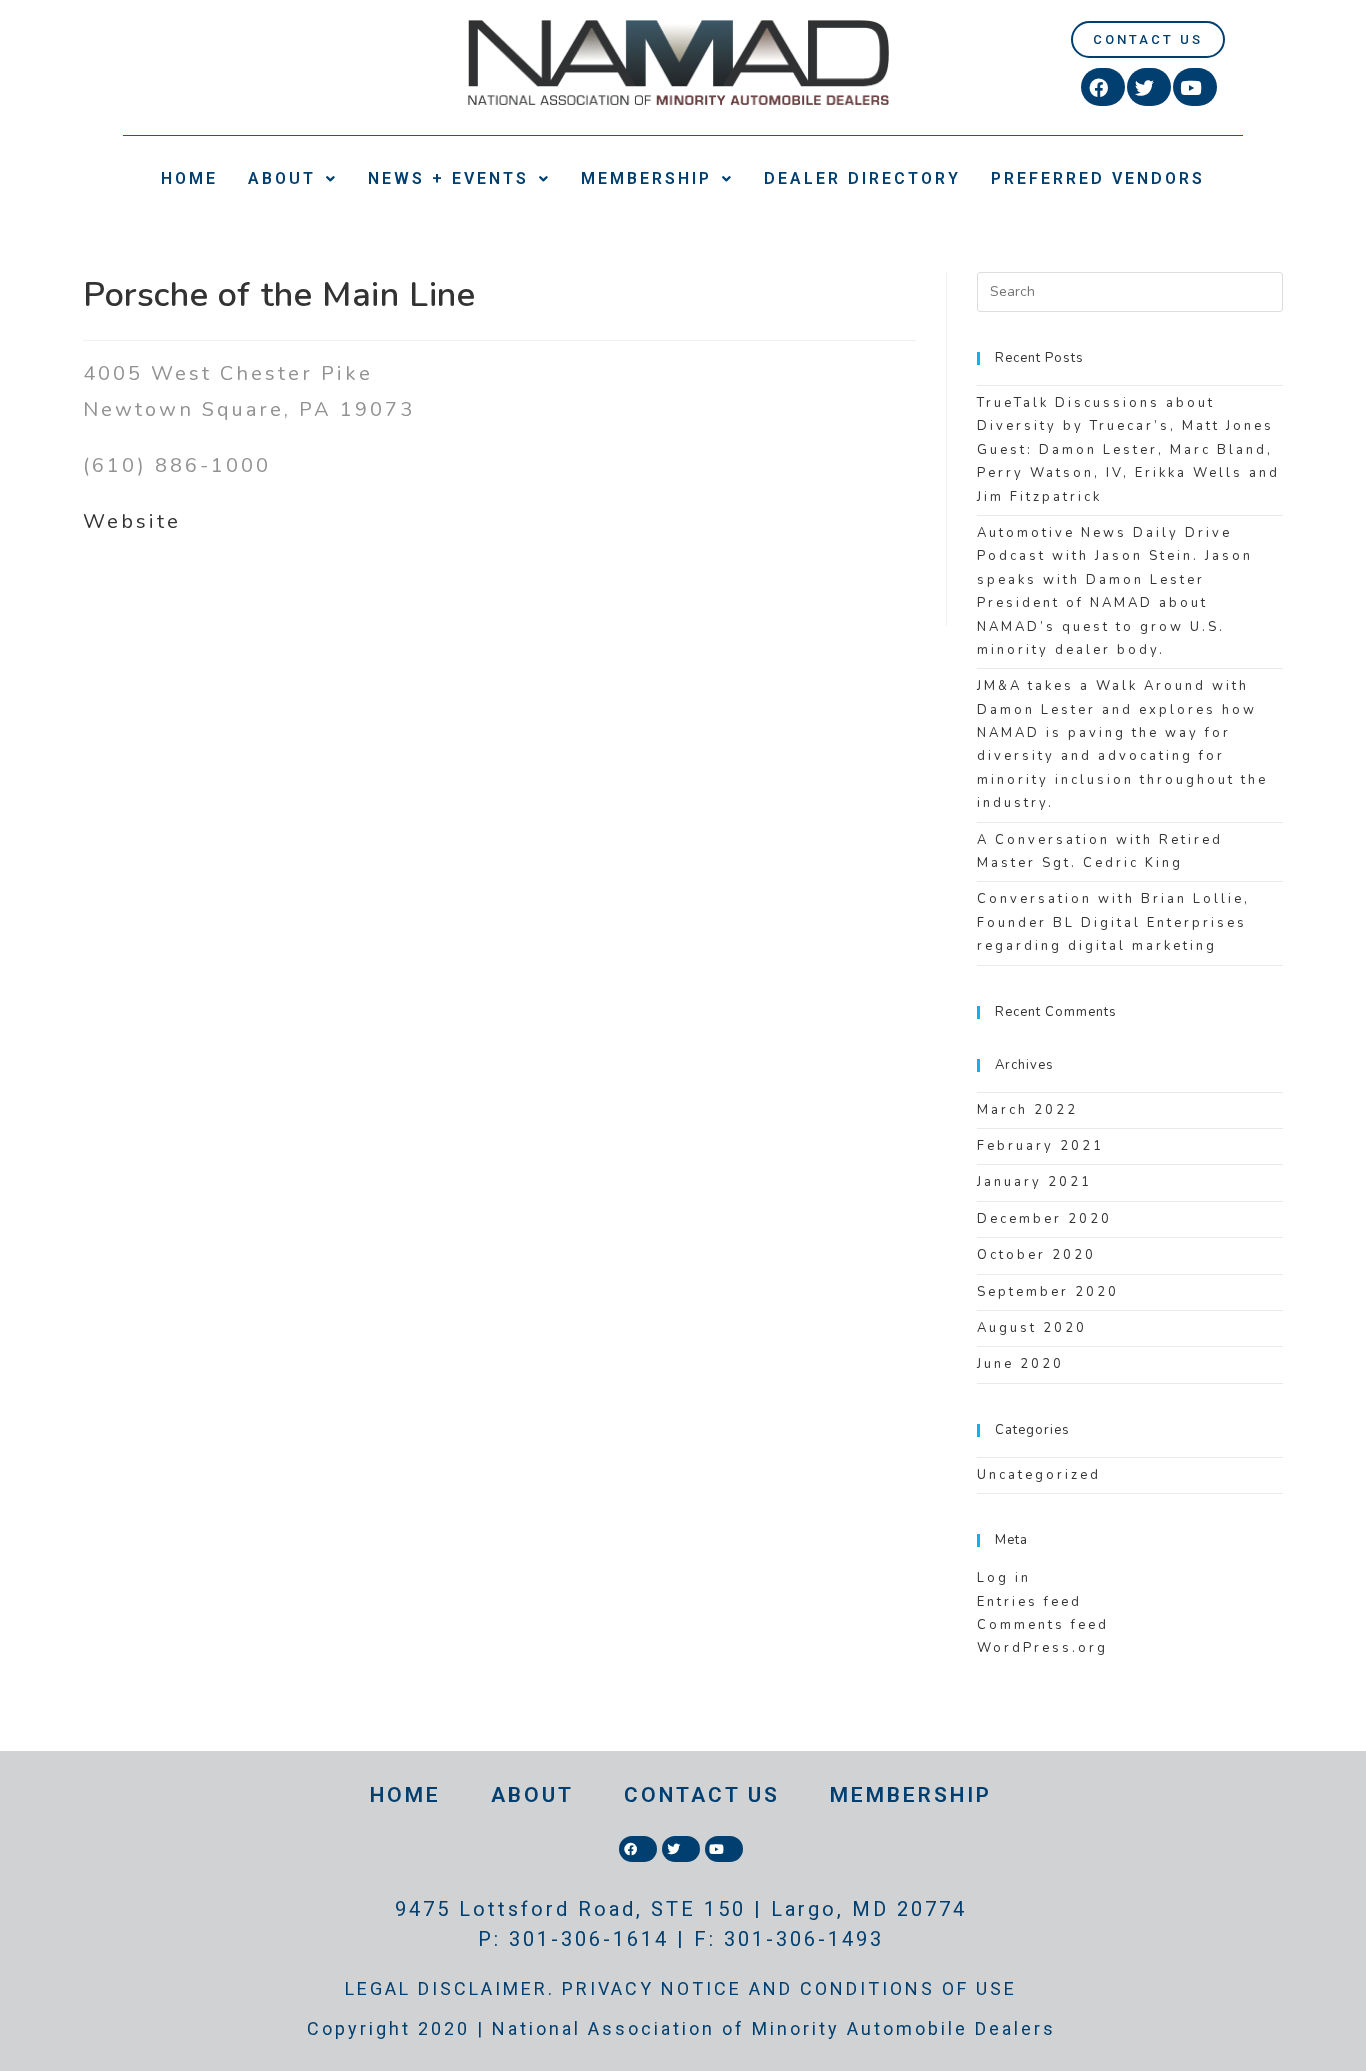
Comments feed (1043, 1625)
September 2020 (1048, 1292)
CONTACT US (702, 1795)
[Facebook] (1103, 87)
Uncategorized (1039, 1475)
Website (132, 521)
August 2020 (1032, 1328)
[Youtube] (1195, 87)
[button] (1148, 39)
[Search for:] (1130, 291)
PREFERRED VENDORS (1098, 178)
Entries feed (1029, 1602)
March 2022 (1027, 1110)
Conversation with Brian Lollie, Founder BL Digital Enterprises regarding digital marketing (1113, 922)
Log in (1004, 1578)
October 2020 (1036, 1255)
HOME (189, 178)
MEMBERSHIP (646, 178)
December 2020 (1044, 1219)
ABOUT (282, 178)
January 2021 (1034, 1182)
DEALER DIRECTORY (862, 178)
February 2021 (1040, 1146)
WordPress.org (1042, 1648)
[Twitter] (1149, 87)
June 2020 (1020, 1364)
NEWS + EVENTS (448, 178)
